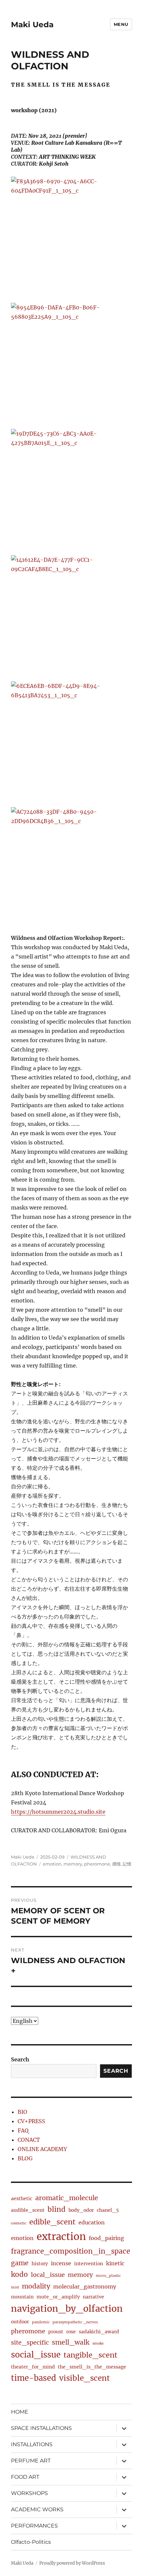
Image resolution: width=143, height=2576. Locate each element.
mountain (22, 2297)
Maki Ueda (32, 25)
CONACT (29, 2140)
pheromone (97, 1864)
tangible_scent (90, 2355)
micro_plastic (108, 2276)
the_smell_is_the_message (92, 2367)
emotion (52, 1864)
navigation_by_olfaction (67, 2309)
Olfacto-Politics (31, 2542)
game (20, 2263)
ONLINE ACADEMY (42, 2149)
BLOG (25, 2158)
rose (71, 2332)
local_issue (48, 2275)
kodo (19, 2275)
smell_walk (71, 2342)
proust (56, 2332)
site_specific (30, 2342)
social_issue (36, 2355)
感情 (116, 1864)
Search (20, 2059)
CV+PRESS (31, 2121)
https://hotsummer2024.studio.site (58, 1812)
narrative (93, 2297)
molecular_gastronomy (85, 2286)
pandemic (41, 2322)
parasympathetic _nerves (75, 2322)
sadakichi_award (99, 2332)
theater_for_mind (33, 2367)
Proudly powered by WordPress (72, 2563)
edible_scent (52, 2222)
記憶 (127, 1864)
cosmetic (19, 2223)
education (92, 2222)
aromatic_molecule (67, 2198)
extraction (61, 2237)
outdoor (20, 2322)
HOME (20, 2412)
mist (15, 2287)
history (40, 2264)
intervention (89, 2264)
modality (36, 2286)
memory (73, 1864)
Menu (121, 24)
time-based (34, 2378)
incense (61, 2263)
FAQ (23, 2130)
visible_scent (84, 2378)
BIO (22, 2112)
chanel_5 (108, 2210)
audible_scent (28, 2210)
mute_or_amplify (58, 2297)
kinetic (115, 2263)
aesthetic (22, 2199)
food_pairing (106, 2238)
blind (57, 2209)
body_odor (81, 2210)
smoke (98, 2343)
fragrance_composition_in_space (71, 2251)
